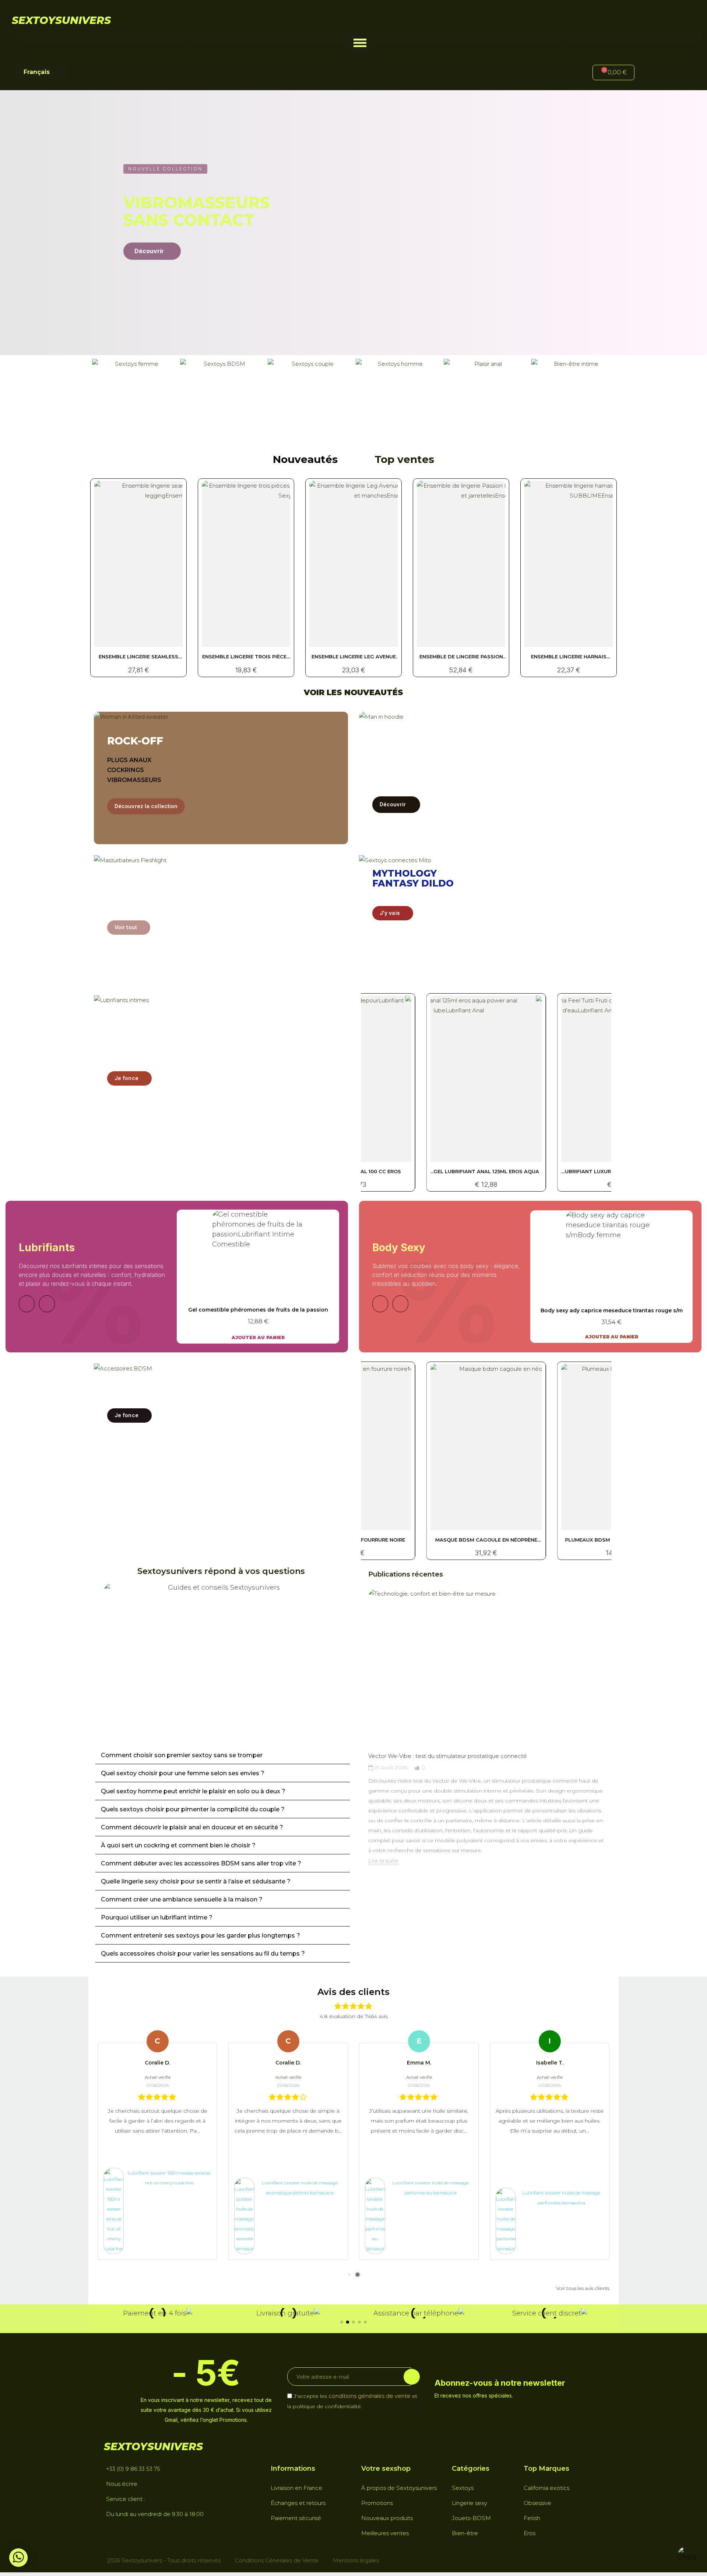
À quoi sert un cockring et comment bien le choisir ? (178, 1845)
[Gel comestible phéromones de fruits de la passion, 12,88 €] (258, 1277)
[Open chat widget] (687, 2556)
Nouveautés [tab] (305, 459)
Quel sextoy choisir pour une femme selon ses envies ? (183, 1773)
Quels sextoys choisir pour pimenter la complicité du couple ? (193, 1809)
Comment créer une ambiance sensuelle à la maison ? (182, 1899)
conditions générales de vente (370, 2396)
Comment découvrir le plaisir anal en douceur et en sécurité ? (192, 1827)
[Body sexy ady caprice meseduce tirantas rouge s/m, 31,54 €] (611, 1277)
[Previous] (27, 1304)
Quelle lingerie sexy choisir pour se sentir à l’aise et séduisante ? (196, 1881)
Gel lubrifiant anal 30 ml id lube (486, 1171)
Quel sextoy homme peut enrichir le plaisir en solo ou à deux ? (193, 1791)
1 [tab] (349, 2275)
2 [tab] (358, 2275)
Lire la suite (383, 1861)
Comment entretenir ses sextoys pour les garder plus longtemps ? (201, 1935)
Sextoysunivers (61, 20)
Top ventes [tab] (404, 459)
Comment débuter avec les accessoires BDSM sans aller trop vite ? (201, 1863)
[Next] (47, 1304)
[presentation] (361, 1735)
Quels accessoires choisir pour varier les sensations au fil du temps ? (203, 1954)
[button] (360, 43)
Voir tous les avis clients (583, 2288)
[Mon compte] (652, 73)
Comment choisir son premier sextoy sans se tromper (182, 1755)
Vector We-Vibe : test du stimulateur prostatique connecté (448, 1756)
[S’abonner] (412, 2377)
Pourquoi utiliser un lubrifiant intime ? (157, 1917)
